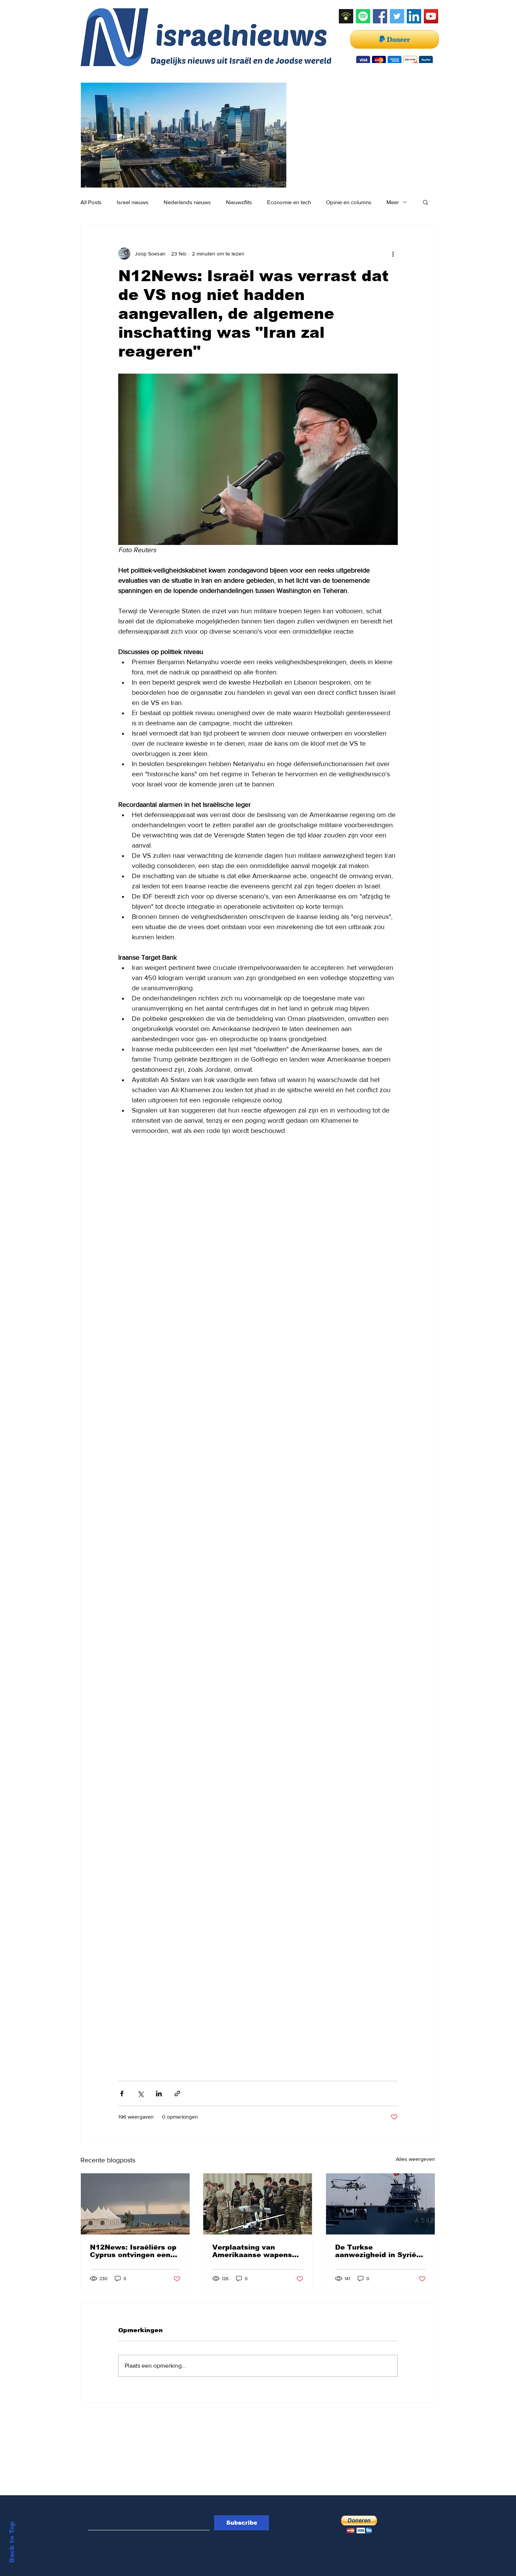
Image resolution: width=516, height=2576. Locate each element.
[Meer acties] (393, 254)
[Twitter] (397, 16)
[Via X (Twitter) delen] (140, 2094)
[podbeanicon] (346, 16)
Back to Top (12, 2542)
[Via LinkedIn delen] (159, 2094)
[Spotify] (363, 16)
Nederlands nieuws (187, 202)
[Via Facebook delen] (122, 2094)
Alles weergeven (416, 2159)
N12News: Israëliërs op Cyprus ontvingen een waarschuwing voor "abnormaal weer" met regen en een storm (133, 2251)
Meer (393, 202)
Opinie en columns (349, 202)
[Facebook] (380, 16)
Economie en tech (289, 202)
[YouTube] (431, 16)
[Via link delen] (177, 2094)
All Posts (91, 202)
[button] (426, 202)
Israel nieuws (133, 202)
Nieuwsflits (239, 202)
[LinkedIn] (414, 16)
